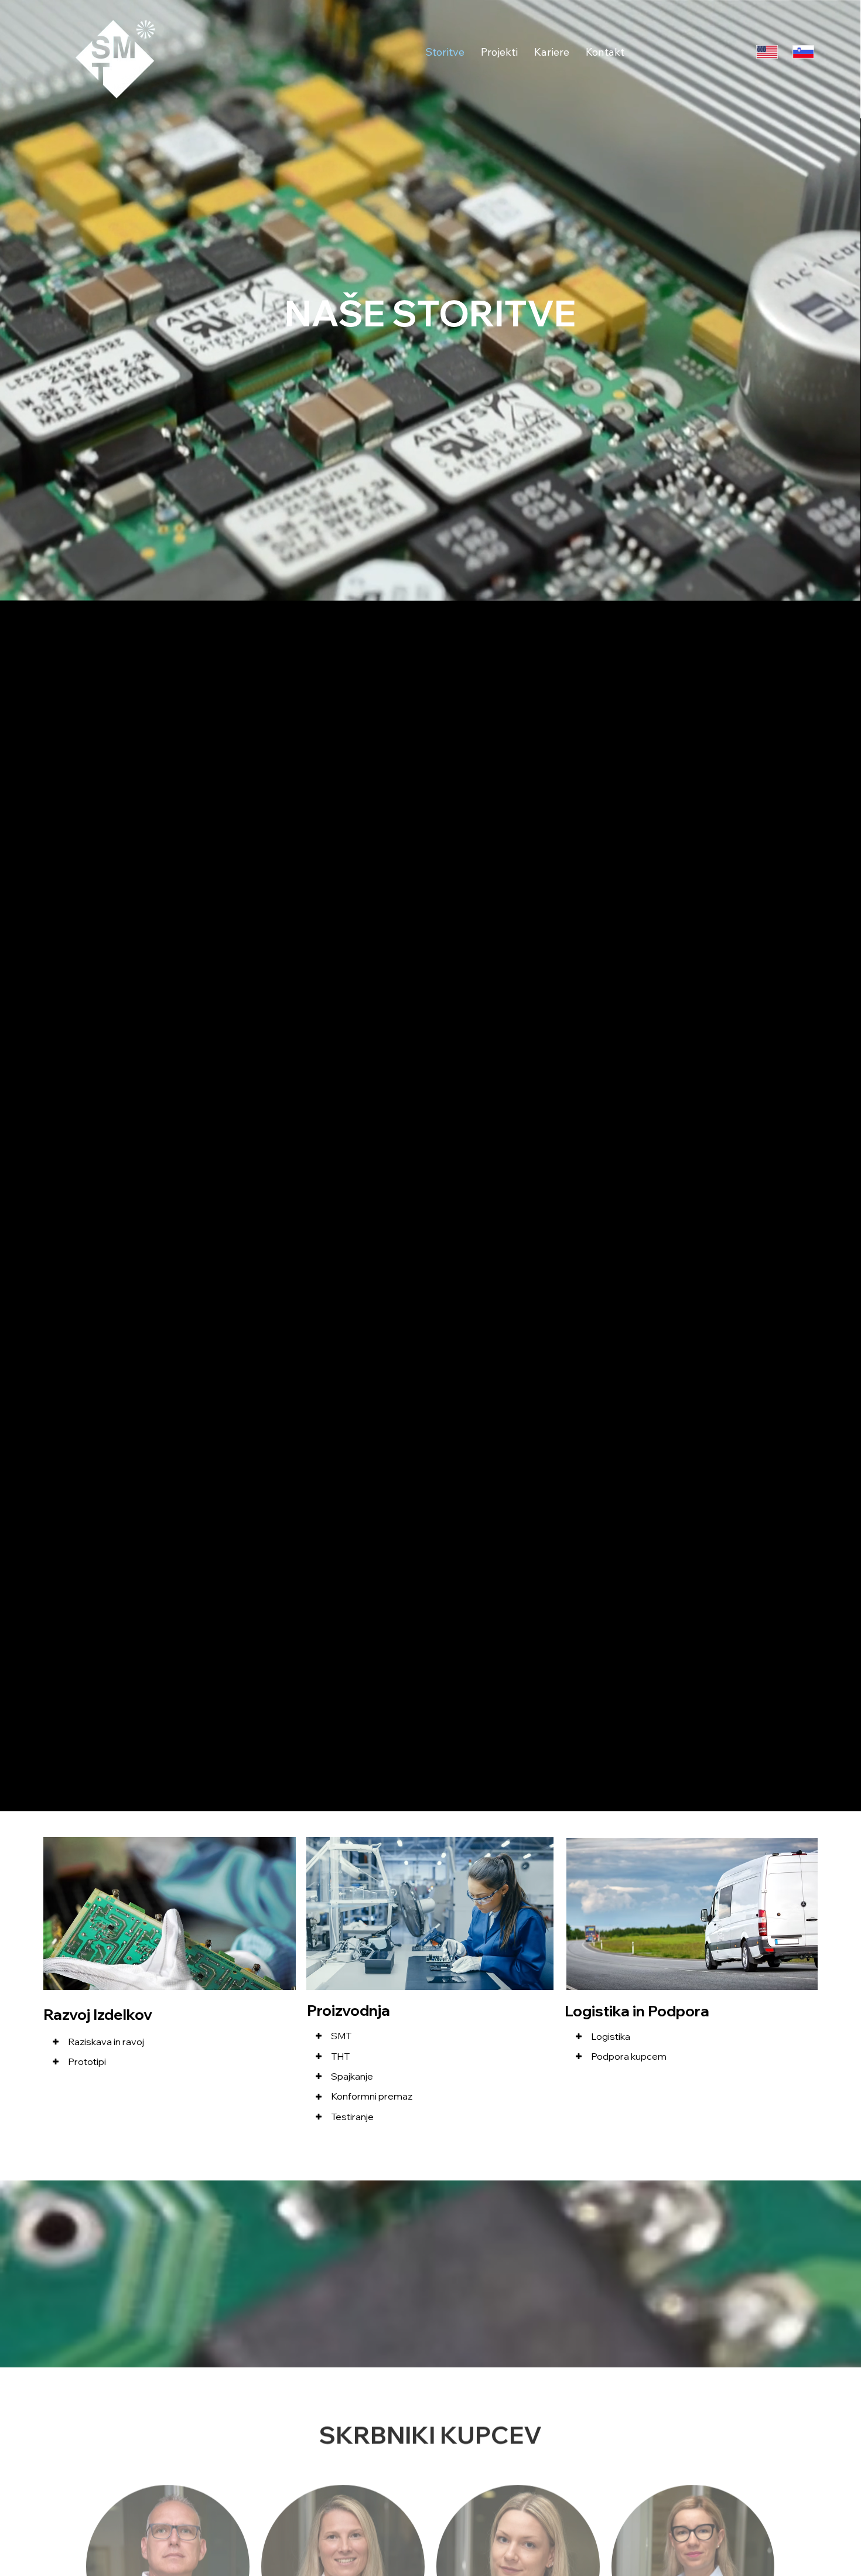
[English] (767, 52)
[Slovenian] (803, 52)
